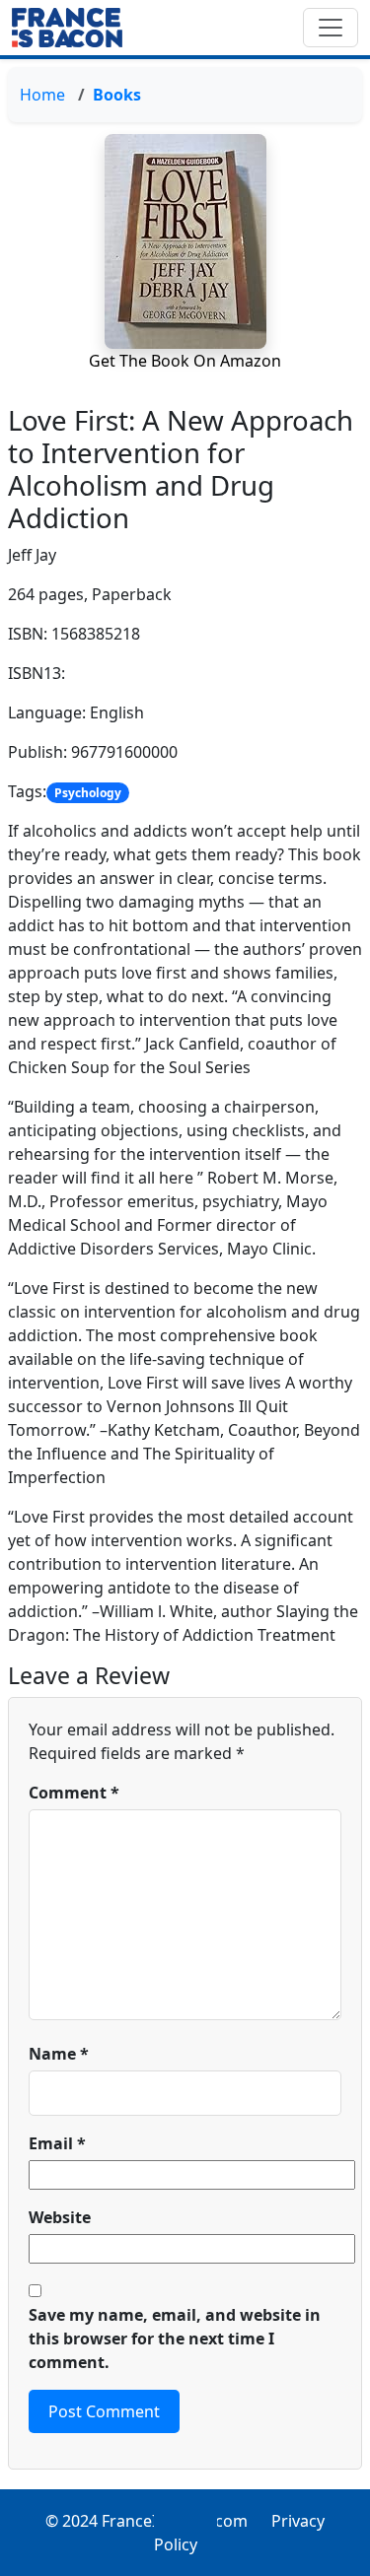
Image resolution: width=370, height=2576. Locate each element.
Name (59, 2054)
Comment (74, 1793)
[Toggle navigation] (331, 28)
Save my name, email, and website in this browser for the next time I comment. (175, 2339)
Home (42, 95)
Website (60, 2217)
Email (57, 2143)
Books (117, 95)
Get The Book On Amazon (185, 361)
